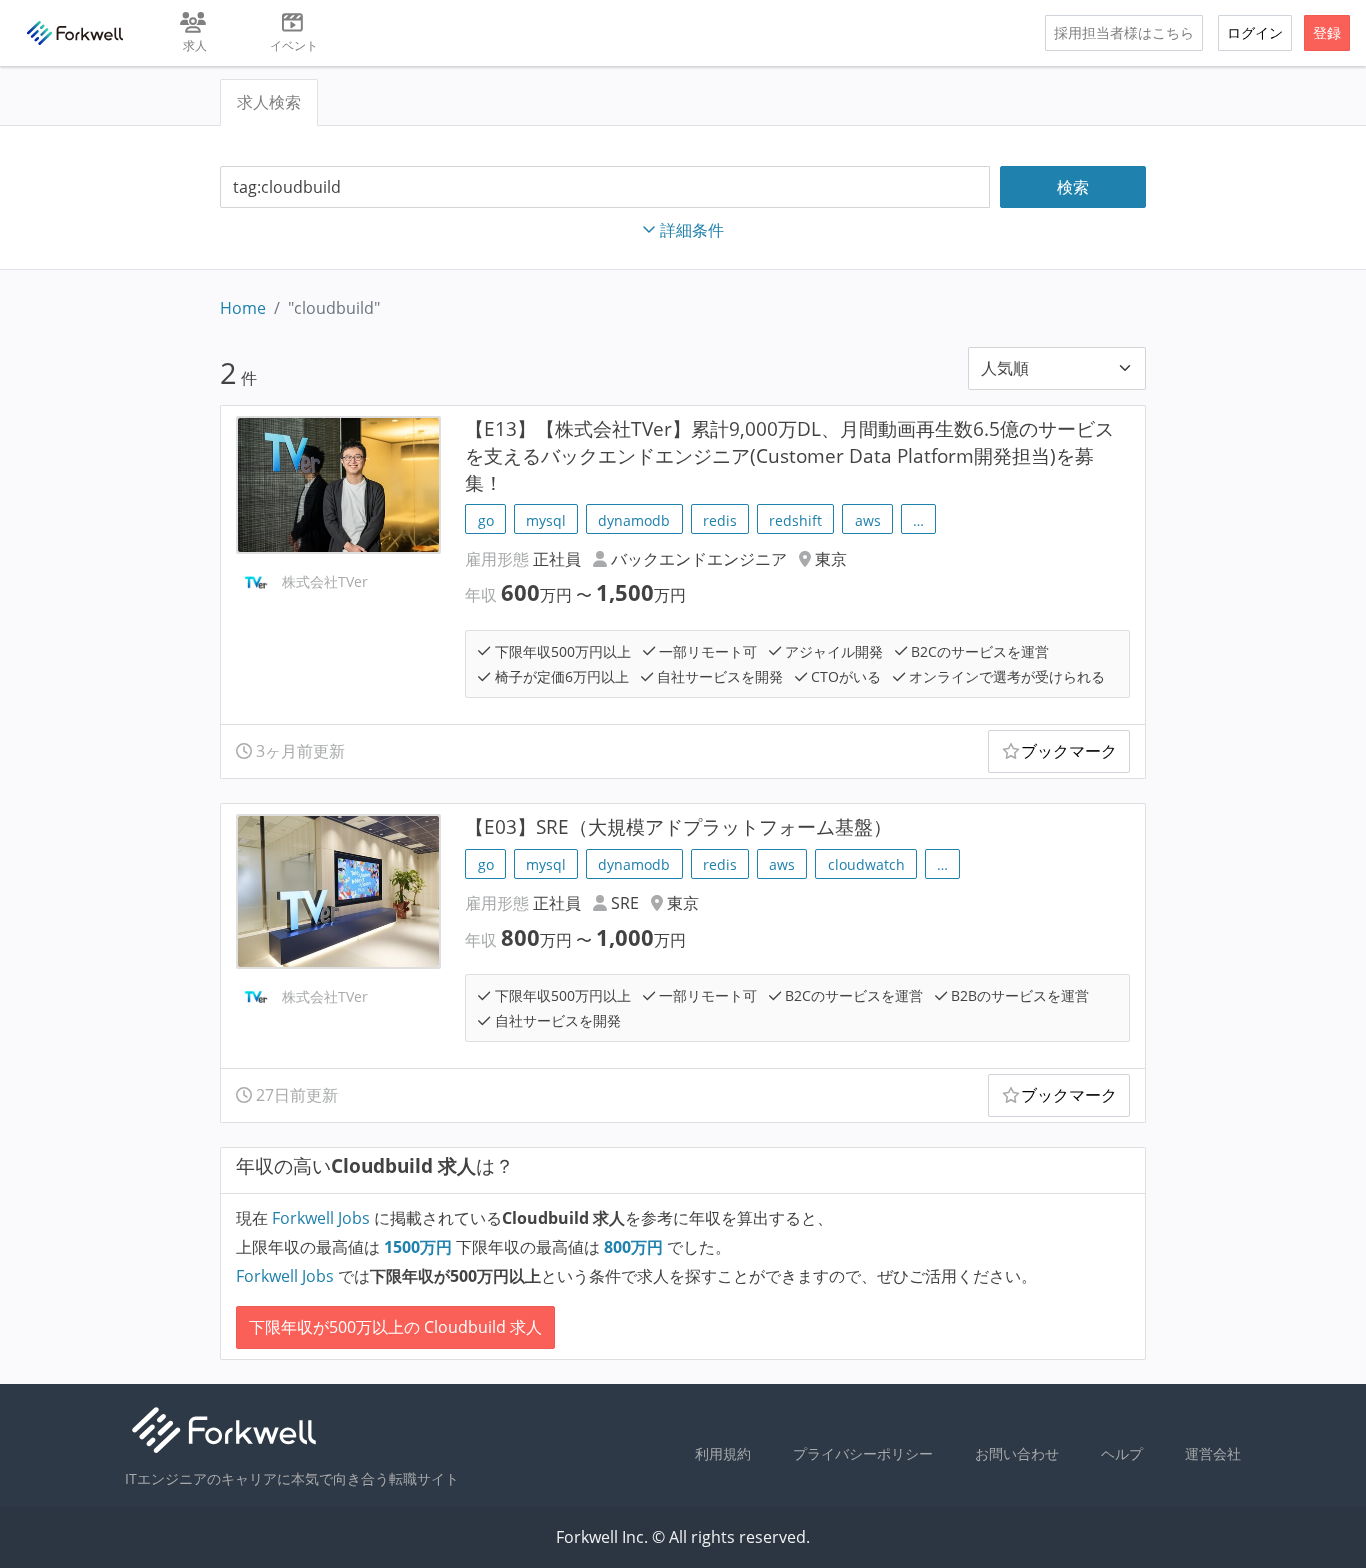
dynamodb (634, 520)
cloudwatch (866, 864)
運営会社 (1213, 1453)
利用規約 (723, 1453)
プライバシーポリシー (863, 1453)
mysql (546, 520)
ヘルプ (1122, 1453)
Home (243, 308)
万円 (420, 1247)
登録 (1327, 32)
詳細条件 (692, 230)
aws (868, 520)
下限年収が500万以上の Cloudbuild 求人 (395, 1327)
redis (720, 520)
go (486, 520)
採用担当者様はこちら (1124, 32)
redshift (795, 520)
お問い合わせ (1017, 1453)
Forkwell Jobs (321, 1218)
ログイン (1255, 32)
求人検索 (269, 102)
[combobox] (605, 187)
